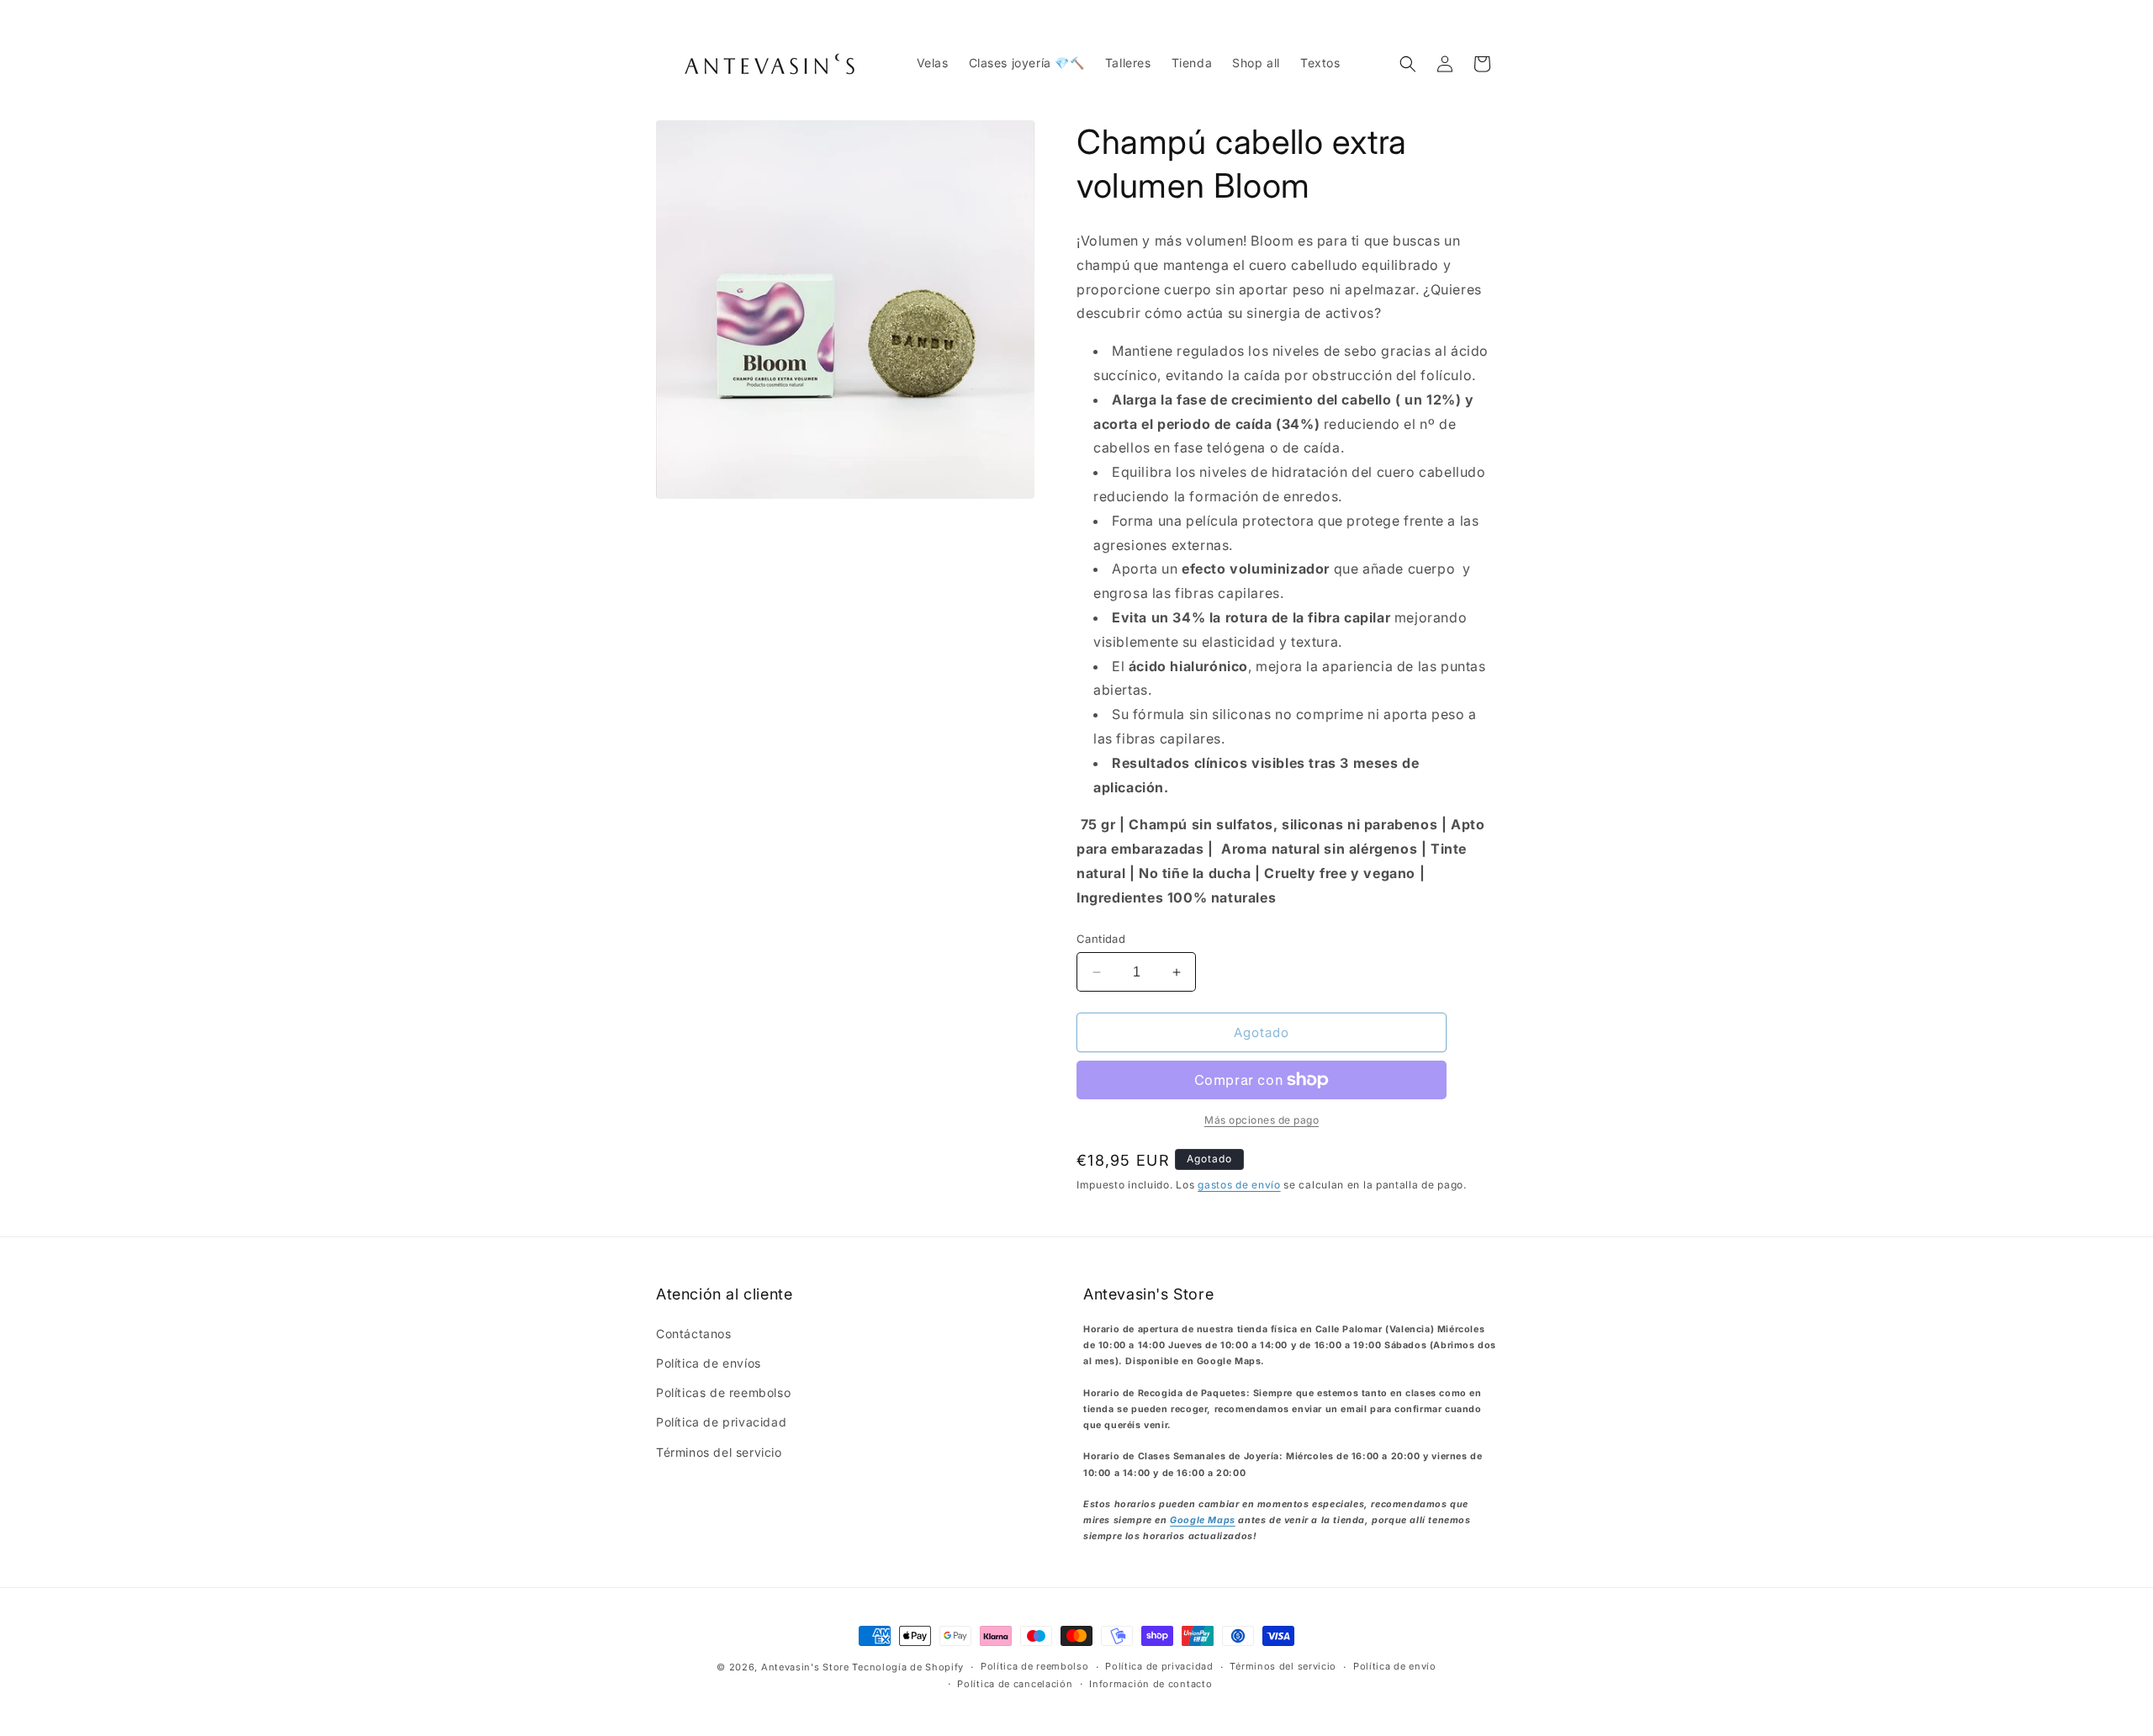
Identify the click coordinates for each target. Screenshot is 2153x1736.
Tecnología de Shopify (908, 1667)
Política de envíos (709, 1363)
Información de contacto (1151, 1684)
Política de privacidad (721, 1422)
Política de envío (1395, 1666)
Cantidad (1101, 939)
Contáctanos (694, 1334)
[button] (1408, 64)
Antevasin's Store (805, 1667)
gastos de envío (1239, 1185)
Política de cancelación (1015, 1684)
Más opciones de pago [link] (1262, 1120)
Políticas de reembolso (723, 1392)
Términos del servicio (719, 1452)
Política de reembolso (1035, 1666)
